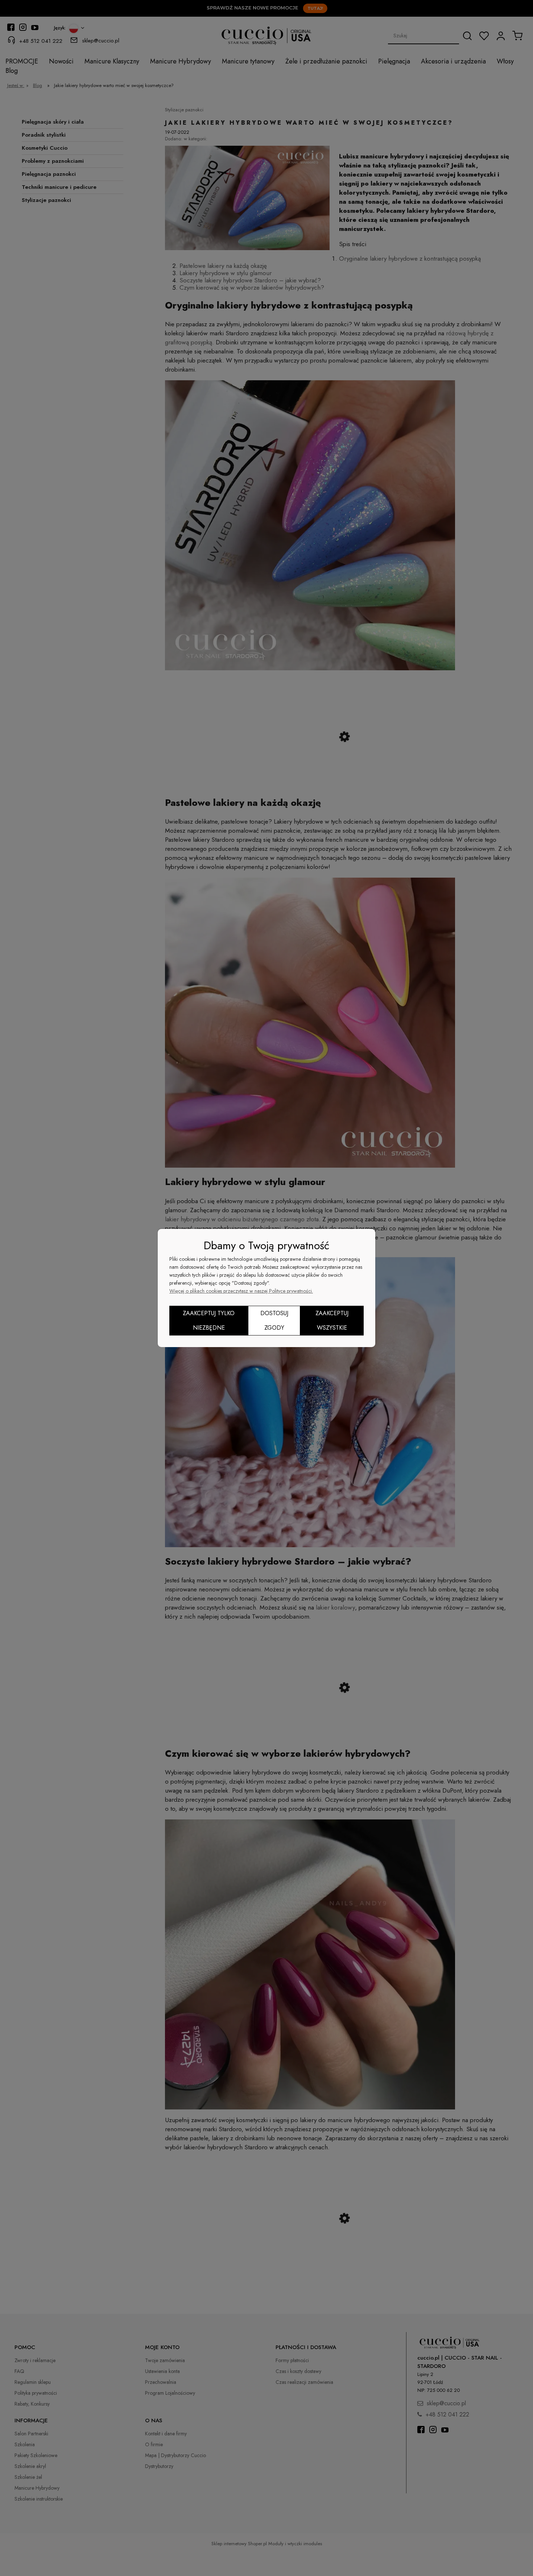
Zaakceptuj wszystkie (332, 1320)
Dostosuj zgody (274, 1320)
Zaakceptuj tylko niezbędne (209, 1320)
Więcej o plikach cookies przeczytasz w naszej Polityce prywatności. (241, 1291)
